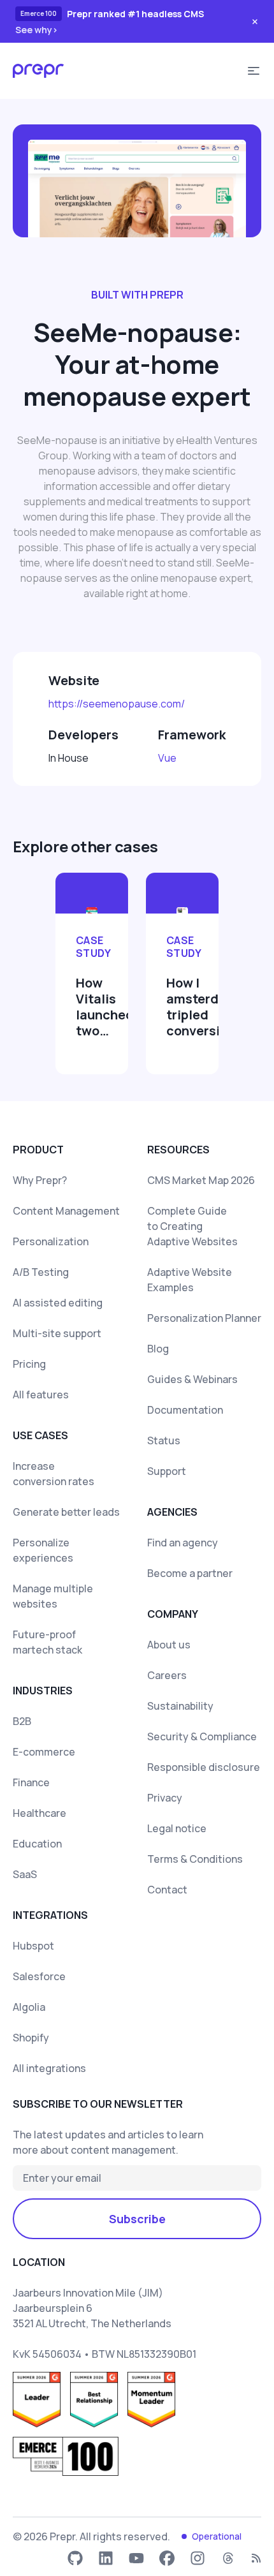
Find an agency (183, 1543)
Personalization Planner (204, 1318)
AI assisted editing (58, 1303)
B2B (22, 1721)
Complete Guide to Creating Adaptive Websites (192, 1226)
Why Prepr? (40, 1180)
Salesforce (39, 1976)
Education (37, 1844)
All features (41, 1395)
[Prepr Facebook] (167, 2558)
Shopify (31, 2038)
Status (164, 1440)
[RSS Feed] (256, 2558)
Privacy (165, 1798)
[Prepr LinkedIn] (106, 2558)
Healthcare (40, 1813)
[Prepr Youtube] (136, 2558)
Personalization (51, 1241)
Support (167, 1471)
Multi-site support (57, 1333)
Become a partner (190, 1573)
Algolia (29, 2007)
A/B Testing (41, 1272)
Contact (167, 1890)
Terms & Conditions (195, 1859)
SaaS (25, 1874)
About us (169, 1645)
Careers (167, 1675)
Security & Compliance (202, 1736)
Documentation (185, 1410)
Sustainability (180, 1706)
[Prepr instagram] (198, 2558)
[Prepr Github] (75, 2558)
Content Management (66, 1211)
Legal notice (177, 1828)
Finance (31, 1782)
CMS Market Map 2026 (201, 1180)
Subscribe (137, 2219)
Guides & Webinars (192, 1379)
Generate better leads (66, 1512)
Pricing (29, 1364)
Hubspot (33, 1946)
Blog (158, 1349)
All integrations (49, 2068)
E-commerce (44, 1752)
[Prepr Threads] (228, 2558)
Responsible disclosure (204, 1767)
